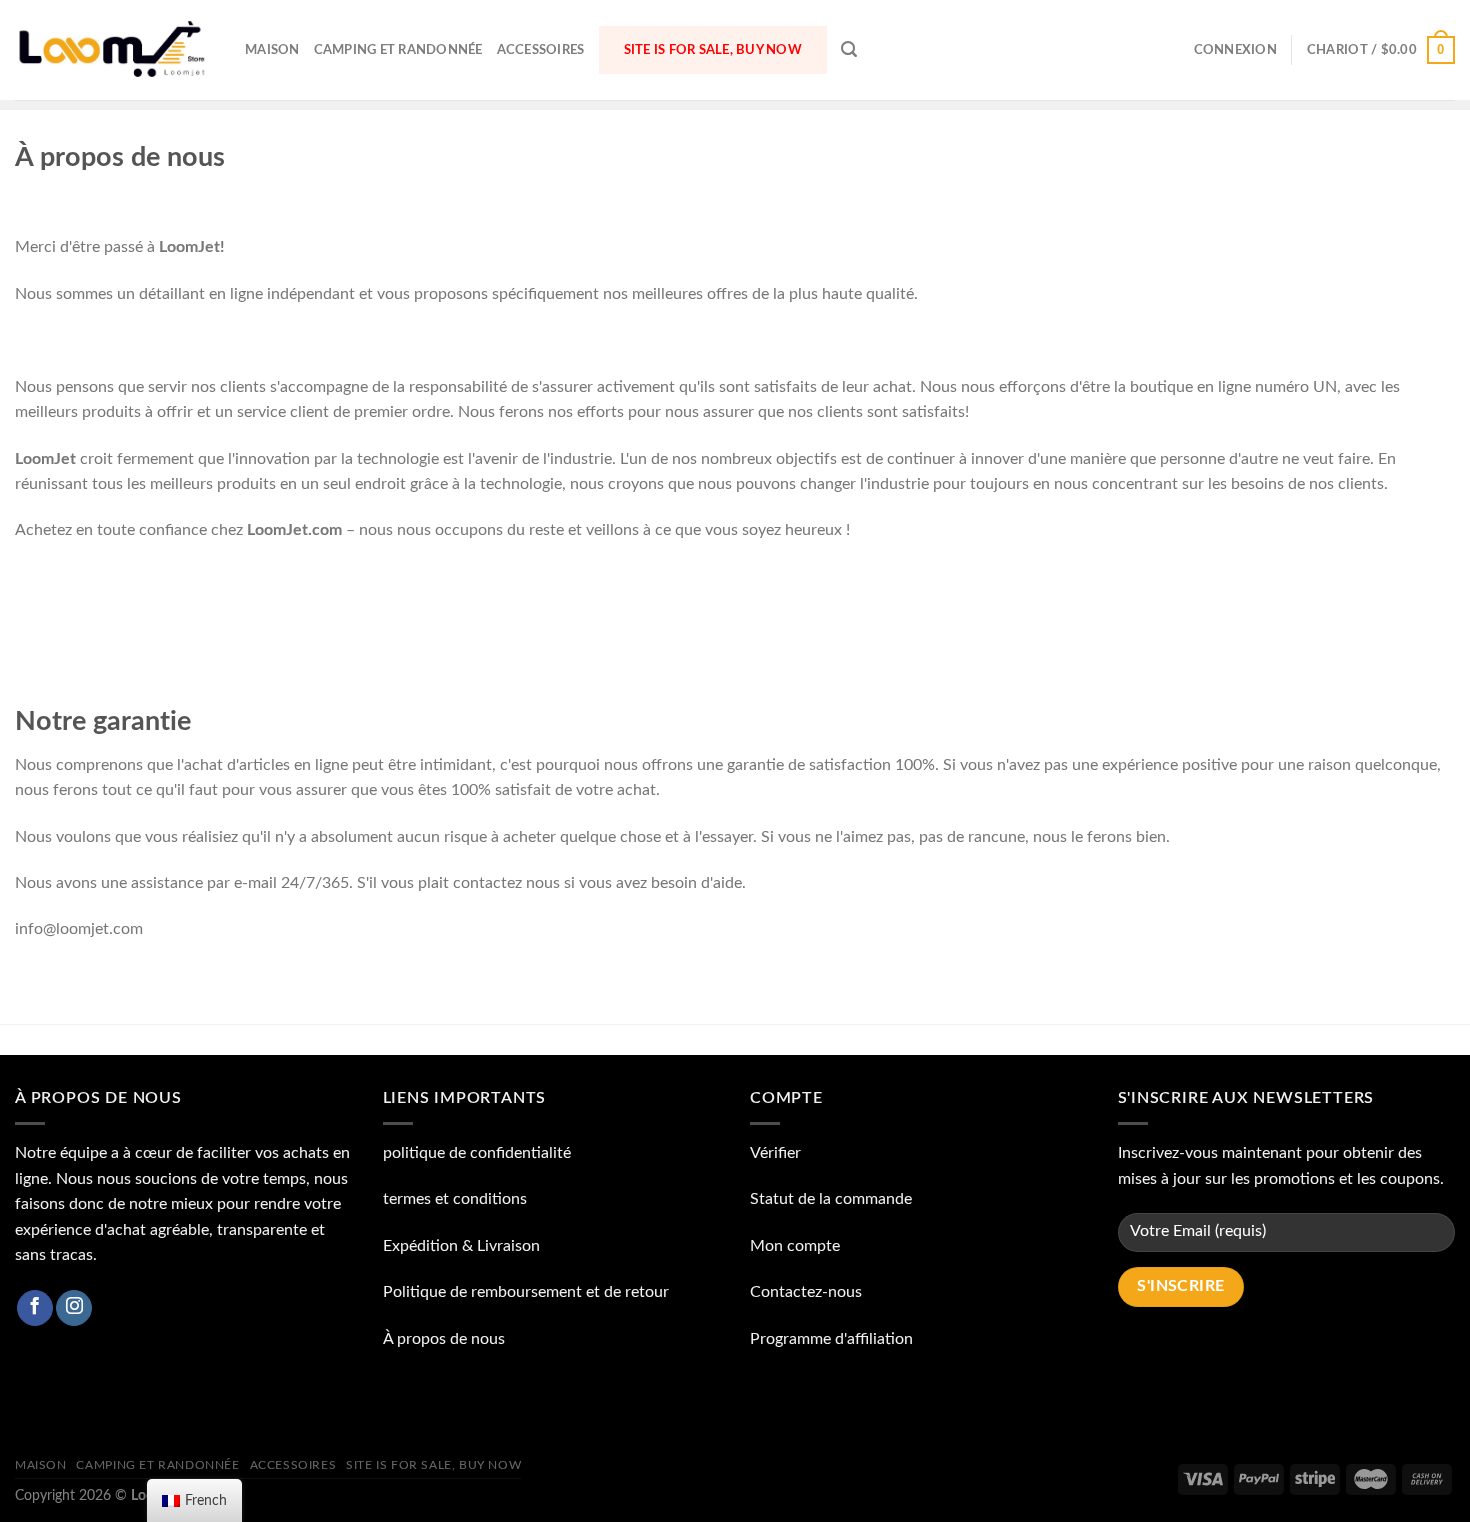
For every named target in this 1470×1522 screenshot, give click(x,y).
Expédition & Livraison (461, 1246)
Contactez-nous (806, 1292)
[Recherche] (849, 49)
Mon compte (795, 1246)
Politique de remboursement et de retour (526, 1292)
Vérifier (775, 1153)
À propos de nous (444, 1339)
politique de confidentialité (477, 1153)
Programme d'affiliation (831, 1339)
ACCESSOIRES (541, 50)
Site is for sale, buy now (713, 50)
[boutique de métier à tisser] (115, 49)
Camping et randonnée (398, 50)
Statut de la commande (831, 1199)
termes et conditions (455, 1199)
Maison (272, 50)
